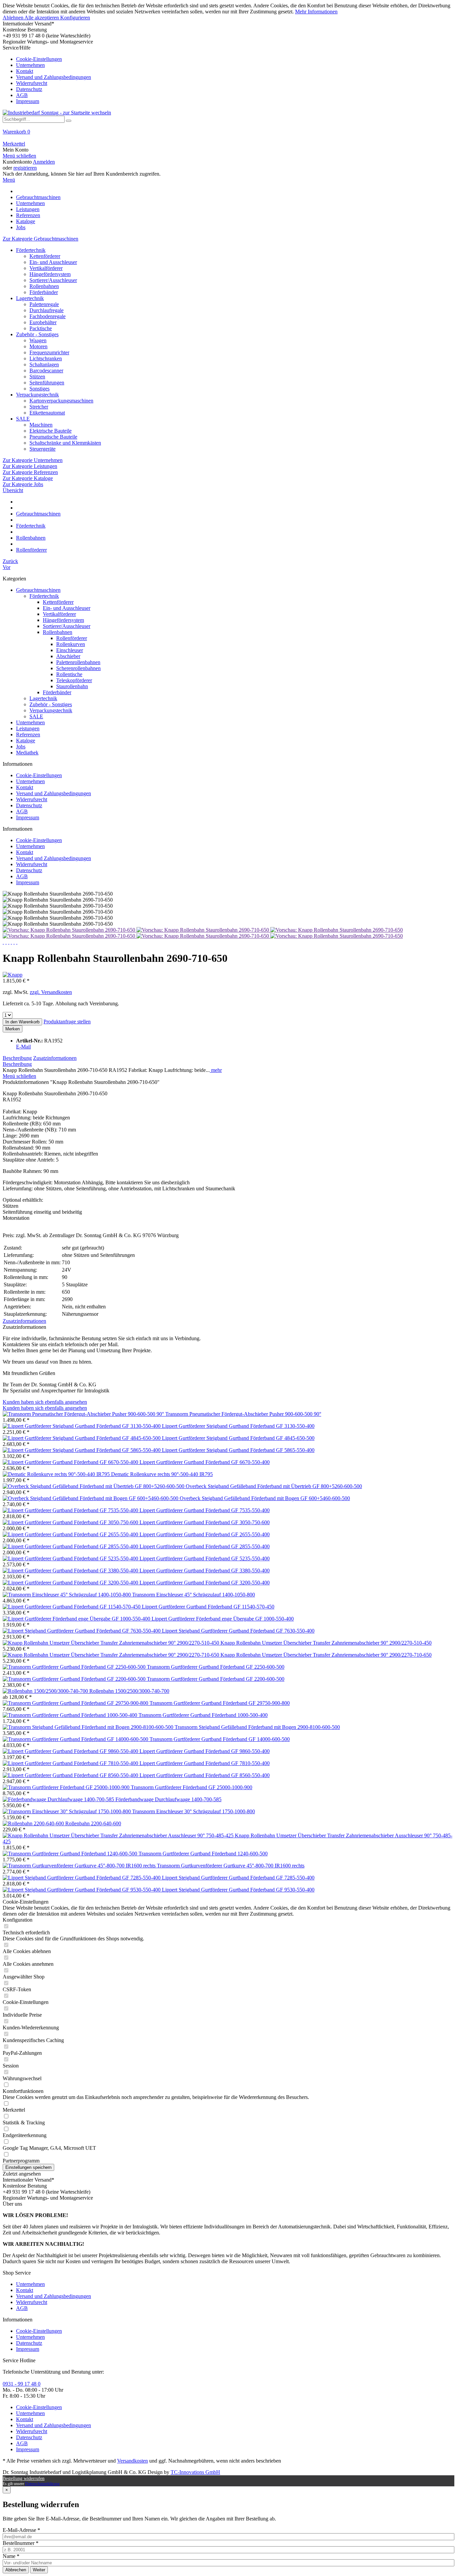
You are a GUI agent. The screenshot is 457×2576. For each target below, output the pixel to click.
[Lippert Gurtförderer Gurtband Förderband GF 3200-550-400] (71, 1583)
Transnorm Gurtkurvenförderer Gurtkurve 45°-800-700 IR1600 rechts (231, 1866)
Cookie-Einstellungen (39, 59)
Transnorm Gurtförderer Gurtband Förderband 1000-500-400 (203, 1715)
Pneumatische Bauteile (53, 437)
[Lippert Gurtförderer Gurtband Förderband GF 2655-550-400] (71, 1534)
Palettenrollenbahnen (78, 662)
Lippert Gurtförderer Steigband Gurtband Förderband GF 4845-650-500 (238, 1438)
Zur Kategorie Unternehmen (33, 460)
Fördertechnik (31, 250)
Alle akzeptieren (42, 18)
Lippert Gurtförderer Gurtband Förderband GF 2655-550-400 (205, 1534)
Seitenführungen (47, 383)
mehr (216, 1070)
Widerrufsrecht (32, 83)
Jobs (21, 747)
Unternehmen (30, 65)
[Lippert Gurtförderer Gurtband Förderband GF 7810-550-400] (71, 1763)
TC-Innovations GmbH (195, 2472)
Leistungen (28, 728)
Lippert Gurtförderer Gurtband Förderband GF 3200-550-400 (205, 1583)
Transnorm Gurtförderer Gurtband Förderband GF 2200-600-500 (216, 1679)
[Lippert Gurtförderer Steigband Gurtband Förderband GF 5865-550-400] (82, 1450)
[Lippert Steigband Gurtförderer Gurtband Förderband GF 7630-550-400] (82, 1631)
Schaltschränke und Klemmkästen (65, 443)
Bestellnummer (21, 2543)
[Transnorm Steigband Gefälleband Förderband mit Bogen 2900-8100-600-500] (89, 1727)
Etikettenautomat (47, 413)
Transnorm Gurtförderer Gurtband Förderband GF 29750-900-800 (220, 1703)
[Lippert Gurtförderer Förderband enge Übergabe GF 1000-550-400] (77, 1619)
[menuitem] (229, 75)
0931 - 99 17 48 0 (22, 2384)
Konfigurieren (75, 18)
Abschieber (68, 656)
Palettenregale (44, 304)
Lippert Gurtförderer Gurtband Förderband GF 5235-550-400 (205, 1558)
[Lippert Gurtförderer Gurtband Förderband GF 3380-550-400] (71, 1571)
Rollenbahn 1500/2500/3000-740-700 (129, 1691)
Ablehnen (14, 18)
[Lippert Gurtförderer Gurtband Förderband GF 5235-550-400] (71, 1558)
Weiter (39, 2570)
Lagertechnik (30, 298)
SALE (23, 419)
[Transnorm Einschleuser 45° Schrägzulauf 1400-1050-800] (67, 1595)
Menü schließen (19, 156)
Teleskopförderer (74, 680)
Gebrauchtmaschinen (38, 590)
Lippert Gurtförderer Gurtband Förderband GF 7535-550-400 (205, 1510)
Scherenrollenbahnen (78, 668)
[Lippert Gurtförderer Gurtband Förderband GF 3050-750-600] (71, 1522)
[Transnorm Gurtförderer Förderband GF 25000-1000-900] (67, 1787)
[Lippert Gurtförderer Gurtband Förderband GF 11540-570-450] (72, 1607)
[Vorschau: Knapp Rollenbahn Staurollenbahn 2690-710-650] (70, 930)
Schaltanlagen (44, 364)
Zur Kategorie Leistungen (30, 466)
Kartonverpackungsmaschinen (61, 401)
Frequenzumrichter (49, 352)
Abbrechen (16, 2570)
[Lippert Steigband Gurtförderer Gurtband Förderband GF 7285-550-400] (82, 1878)
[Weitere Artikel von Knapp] (13, 975)
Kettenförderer (45, 256)
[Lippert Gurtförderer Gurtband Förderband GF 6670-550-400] (71, 1462)
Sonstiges (39, 389)
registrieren (25, 168)
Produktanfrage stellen (67, 1022)
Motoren (38, 346)
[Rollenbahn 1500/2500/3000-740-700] (46, 1691)
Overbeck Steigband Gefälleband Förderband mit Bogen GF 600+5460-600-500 (265, 1498)
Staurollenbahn (72, 686)
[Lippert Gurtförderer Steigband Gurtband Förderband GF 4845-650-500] (82, 1438)
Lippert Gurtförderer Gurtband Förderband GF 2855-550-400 (205, 1546)
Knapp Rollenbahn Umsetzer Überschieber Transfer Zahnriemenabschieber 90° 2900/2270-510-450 (326, 1643)
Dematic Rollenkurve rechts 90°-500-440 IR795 (162, 1474)
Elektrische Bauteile (51, 431)
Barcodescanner (46, 371)
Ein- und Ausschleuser (53, 262)
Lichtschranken (46, 358)
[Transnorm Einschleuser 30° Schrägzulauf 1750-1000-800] (67, 1811)
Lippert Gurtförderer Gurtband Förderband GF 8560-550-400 (205, 1775)
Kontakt (25, 71)
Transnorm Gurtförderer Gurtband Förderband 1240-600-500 (203, 1854)
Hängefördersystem (50, 274)
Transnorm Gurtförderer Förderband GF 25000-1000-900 (192, 1787)
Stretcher (39, 407)
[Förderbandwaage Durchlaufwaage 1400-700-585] (59, 1799)
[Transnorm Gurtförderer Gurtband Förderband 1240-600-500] (71, 1854)
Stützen (37, 377)
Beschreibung (17, 1058)
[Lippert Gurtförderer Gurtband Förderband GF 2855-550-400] (71, 1546)
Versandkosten (132, 2461)
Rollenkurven (71, 644)
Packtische (41, 328)
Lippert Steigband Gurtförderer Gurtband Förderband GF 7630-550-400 (238, 1631)
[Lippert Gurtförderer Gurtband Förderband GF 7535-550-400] (71, 1510)
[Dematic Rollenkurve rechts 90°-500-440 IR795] (57, 1474)
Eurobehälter (43, 322)
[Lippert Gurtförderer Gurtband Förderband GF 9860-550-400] (71, 1751)
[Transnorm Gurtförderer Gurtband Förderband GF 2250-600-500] (75, 1667)
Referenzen (28, 734)
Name (11, 2556)
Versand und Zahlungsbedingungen (54, 77)
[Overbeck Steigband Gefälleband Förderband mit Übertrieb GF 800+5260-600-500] (94, 1486)
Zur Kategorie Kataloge (28, 478)
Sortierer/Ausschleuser (53, 280)
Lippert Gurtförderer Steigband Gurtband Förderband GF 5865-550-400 (238, 1450)
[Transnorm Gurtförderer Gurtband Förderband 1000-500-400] (71, 1715)
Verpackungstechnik (37, 395)
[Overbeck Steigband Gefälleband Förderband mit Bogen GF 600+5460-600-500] (91, 1498)
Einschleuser (70, 650)
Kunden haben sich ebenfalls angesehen (45, 1402)
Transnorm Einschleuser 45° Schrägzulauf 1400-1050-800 (194, 1595)
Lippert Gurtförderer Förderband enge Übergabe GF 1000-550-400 (223, 1619)
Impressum (28, 101)
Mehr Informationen (316, 12)
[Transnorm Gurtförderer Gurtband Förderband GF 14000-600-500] (76, 1739)
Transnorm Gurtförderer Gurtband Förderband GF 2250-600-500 (216, 1667)
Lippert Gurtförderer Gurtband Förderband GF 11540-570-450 (208, 1607)
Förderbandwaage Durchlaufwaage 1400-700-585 (168, 1799)
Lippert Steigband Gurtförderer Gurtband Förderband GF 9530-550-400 (238, 1890)
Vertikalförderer (46, 268)
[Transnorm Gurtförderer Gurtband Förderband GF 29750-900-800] (76, 1703)
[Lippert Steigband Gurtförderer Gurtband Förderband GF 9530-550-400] (82, 1890)
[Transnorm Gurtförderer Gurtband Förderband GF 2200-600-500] (75, 1679)
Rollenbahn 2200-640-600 (93, 1823)
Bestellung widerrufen (24, 2478)
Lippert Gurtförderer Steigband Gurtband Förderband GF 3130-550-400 (238, 1426)
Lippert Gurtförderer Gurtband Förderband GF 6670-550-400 (205, 1462)
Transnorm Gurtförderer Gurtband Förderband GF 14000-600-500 (220, 1739)
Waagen (38, 340)
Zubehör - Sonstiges (37, 334)
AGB (22, 95)
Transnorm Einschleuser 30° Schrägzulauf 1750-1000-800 (194, 1811)
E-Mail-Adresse (21, 2530)
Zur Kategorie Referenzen (30, 472)
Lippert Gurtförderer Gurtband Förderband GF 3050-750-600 (205, 1522)
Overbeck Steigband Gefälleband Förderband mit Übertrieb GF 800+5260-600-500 (274, 1486)
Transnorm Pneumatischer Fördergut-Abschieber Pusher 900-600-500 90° (243, 1414)
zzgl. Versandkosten (51, 992)
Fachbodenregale (48, 316)
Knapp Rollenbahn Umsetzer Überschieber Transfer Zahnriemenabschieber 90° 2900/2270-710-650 (326, 1655)
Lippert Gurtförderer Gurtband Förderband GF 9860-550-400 (205, 1751)
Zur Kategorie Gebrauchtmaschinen (40, 239)
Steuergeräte (42, 449)
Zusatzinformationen (55, 1058)
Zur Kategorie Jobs (23, 484)
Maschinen (41, 425)
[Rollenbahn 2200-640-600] (34, 1823)
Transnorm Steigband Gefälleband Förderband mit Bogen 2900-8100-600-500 (257, 1727)
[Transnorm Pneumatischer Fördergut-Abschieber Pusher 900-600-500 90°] (84, 1414)
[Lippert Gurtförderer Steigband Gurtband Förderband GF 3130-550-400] (82, 1426)
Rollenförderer (72, 638)
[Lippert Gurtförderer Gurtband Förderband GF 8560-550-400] (71, 1775)
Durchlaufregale (47, 310)
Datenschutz (29, 89)
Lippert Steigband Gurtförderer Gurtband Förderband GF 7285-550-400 (238, 1878)
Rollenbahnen (44, 286)
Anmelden (44, 162)
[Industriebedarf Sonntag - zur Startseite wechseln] (57, 113)
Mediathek (27, 753)
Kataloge (26, 741)
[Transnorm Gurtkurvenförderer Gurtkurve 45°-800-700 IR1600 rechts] (80, 1866)
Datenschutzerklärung (42, 2484)
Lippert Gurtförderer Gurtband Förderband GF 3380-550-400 (205, 1571)
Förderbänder (44, 292)
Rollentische (69, 674)
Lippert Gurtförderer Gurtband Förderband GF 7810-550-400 (205, 1763)
